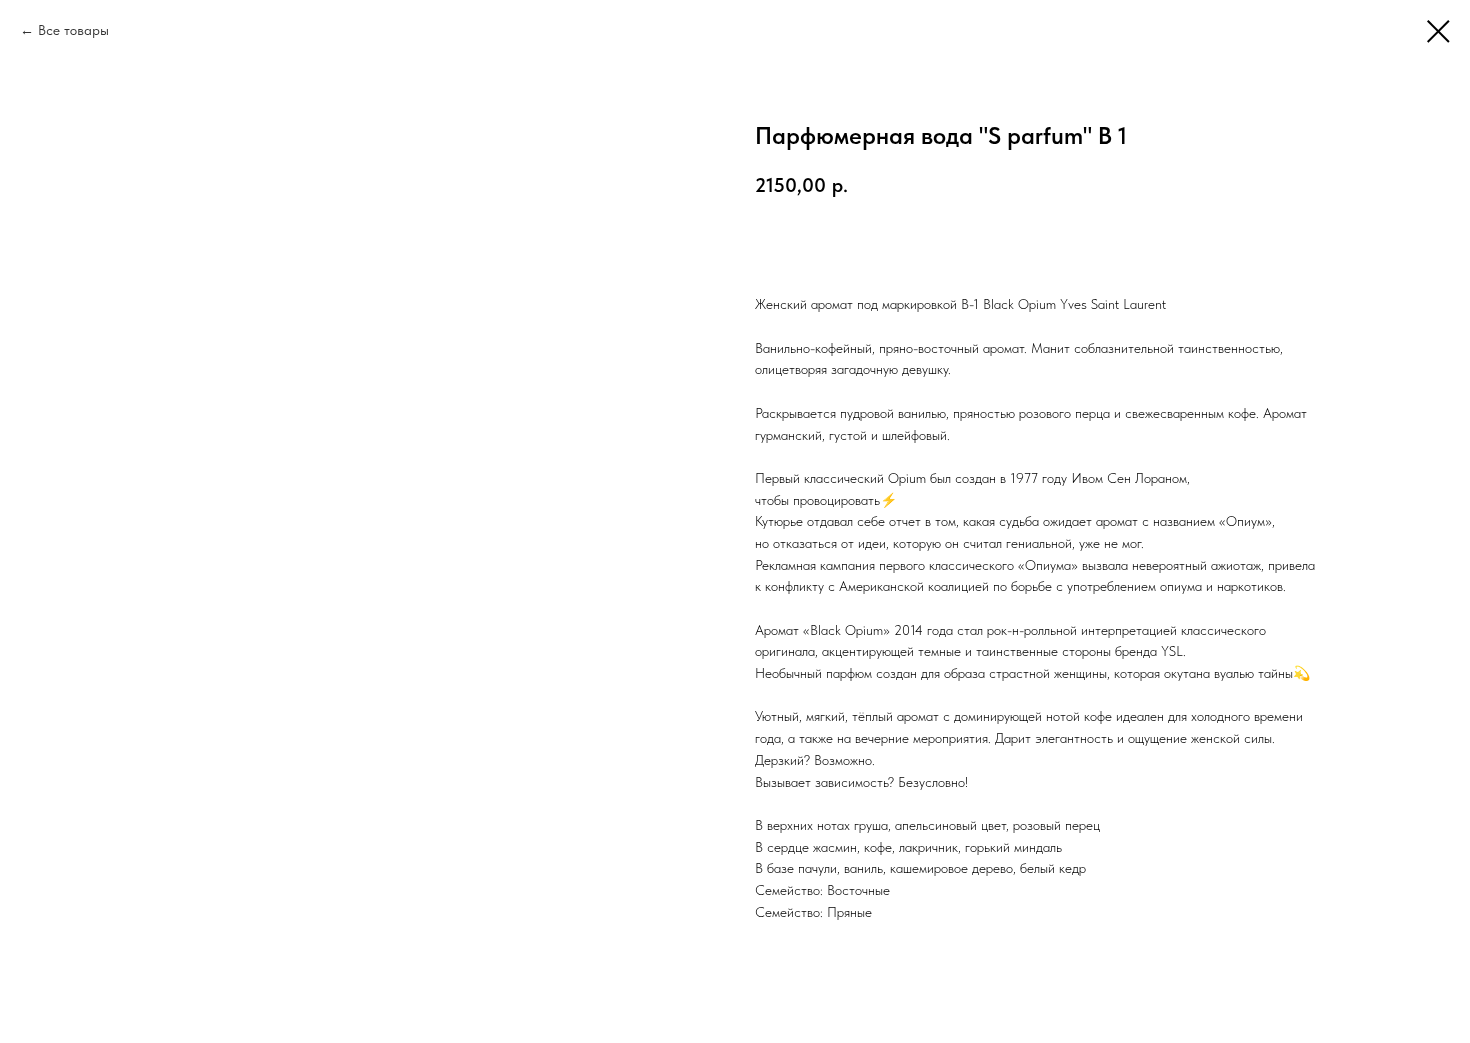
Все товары (73, 30)
